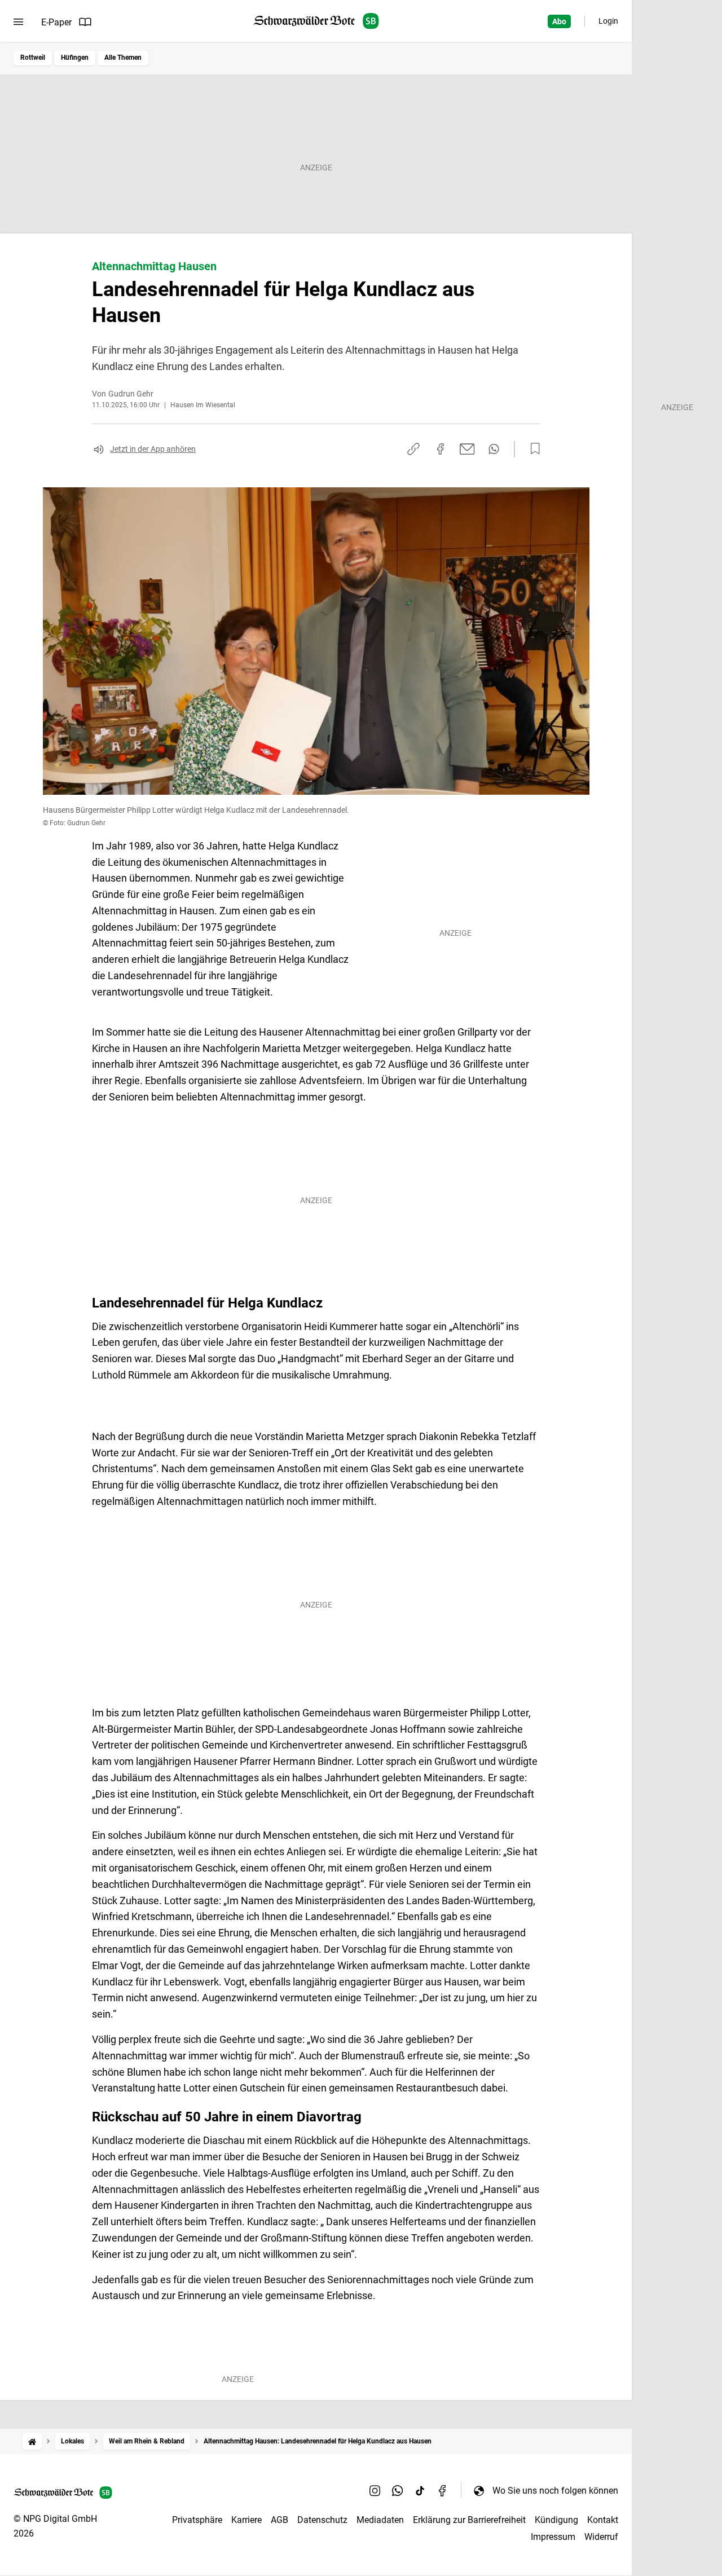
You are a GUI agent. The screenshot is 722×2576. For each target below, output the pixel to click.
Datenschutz (322, 2520)
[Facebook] (443, 2490)
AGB (279, 2520)
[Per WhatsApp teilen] (494, 449)
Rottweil (33, 58)
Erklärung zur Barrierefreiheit (469, 2520)
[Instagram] (375, 2490)
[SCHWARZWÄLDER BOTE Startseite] (316, 21)
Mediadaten (380, 2520)
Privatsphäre (197, 2520)
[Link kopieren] (413, 449)
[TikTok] (420, 2490)
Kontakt (603, 2520)
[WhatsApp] (398, 2490)
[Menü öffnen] (18, 22)
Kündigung (556, 2520)
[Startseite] (32, 2441)
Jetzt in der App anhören (153, 449)
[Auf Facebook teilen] (441, 449)
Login (608, 21)
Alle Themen (123, 58)
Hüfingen (75, 58)
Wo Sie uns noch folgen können (555, 2491)
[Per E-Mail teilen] (467, 449)
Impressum (553, 2537)
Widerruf (601, 2537)
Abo (559, 21)
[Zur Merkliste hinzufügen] (532, 449)
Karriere (246, 2520)
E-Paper (56, 22)
